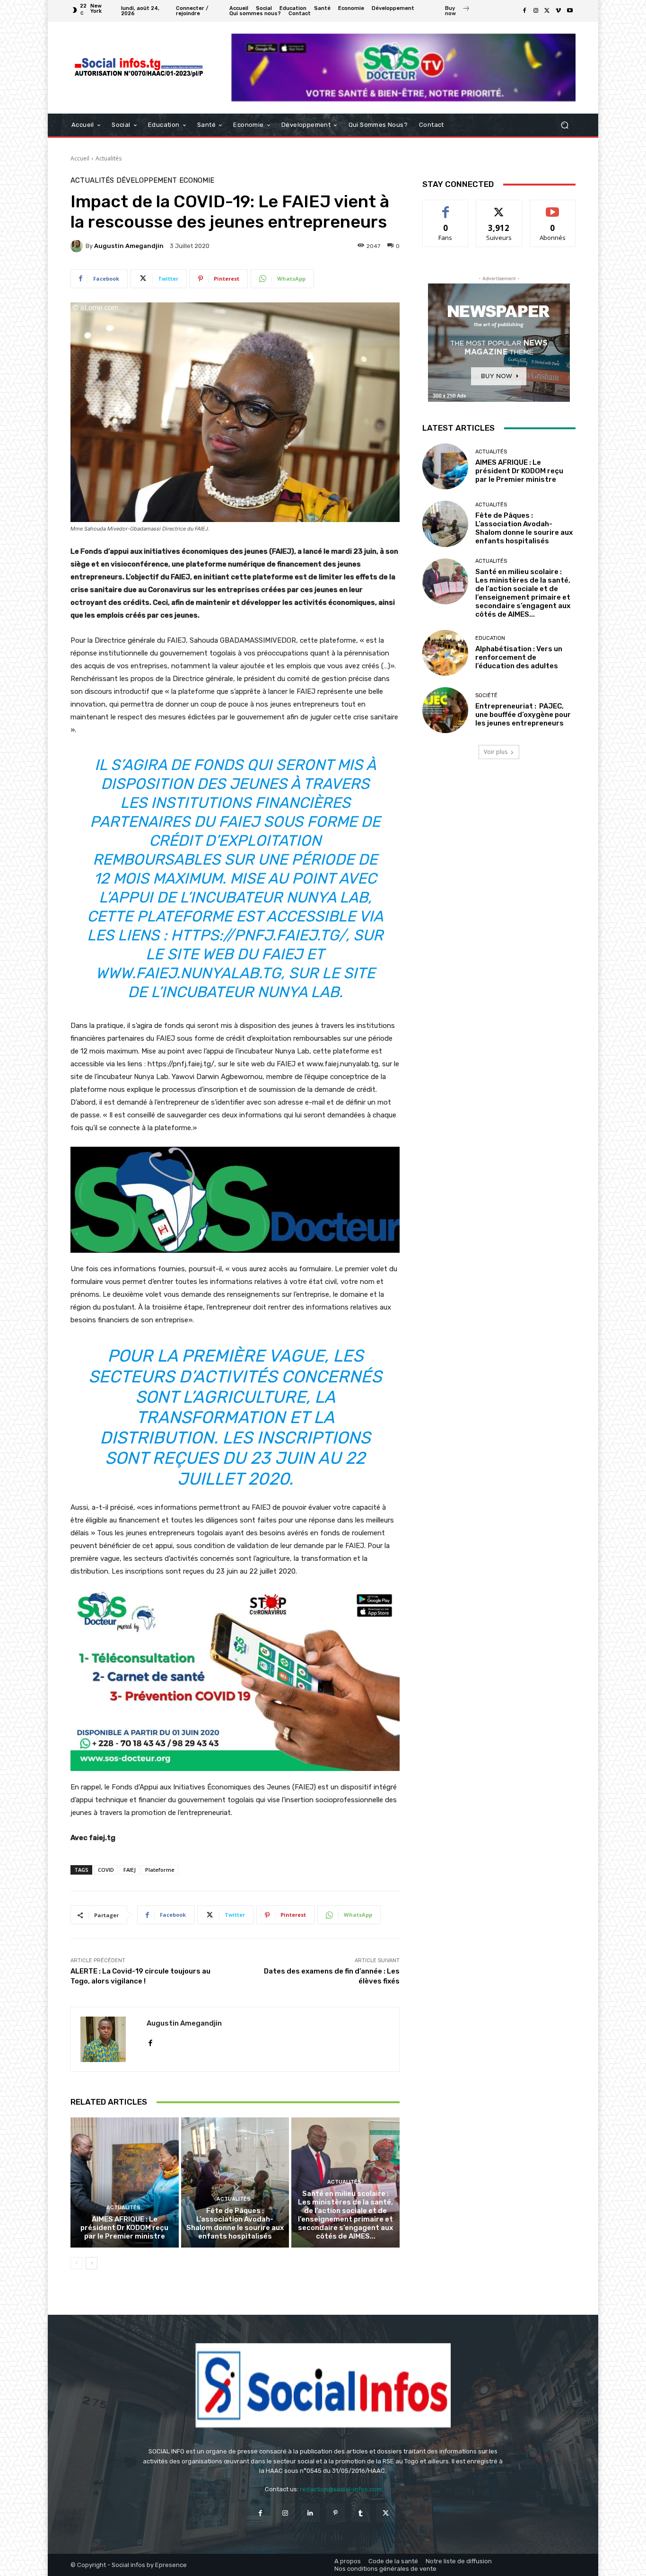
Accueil (80, 158)
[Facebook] (524, 11)
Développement (147, 181)
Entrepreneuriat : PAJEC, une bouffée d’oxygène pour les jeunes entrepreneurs (523, 715)
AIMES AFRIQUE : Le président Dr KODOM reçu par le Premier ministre (124, 2228)
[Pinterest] (336, 2513)
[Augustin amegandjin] (78, 246)
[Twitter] (547, 11)
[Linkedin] (310, 2513)
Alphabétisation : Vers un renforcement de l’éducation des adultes (519, 657)
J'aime (445, 207)
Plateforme (160, 1870)
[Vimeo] (559, 11)
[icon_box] (457, 12)
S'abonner (553, 207)
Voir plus (496, 752)
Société (486, 695)
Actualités (109, 158)
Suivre (499, 207)
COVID (106, 1870)
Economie (197, 181)
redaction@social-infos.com (341, 2489)
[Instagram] (536, 11)
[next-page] (92, 2263)
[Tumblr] (361, 2513)
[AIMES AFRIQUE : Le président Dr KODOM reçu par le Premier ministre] (125, 2182)
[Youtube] (570, 11)
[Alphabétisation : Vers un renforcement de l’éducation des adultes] (445, 653)
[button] (564, 125)
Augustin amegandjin (129, 246)
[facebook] (150, 2040)
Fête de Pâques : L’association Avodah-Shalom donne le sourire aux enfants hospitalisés (235, 2223)
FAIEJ (130, 1870)
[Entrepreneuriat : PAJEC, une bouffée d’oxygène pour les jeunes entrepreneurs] (445, 710)
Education (490, 638)
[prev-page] (76, 2263)
